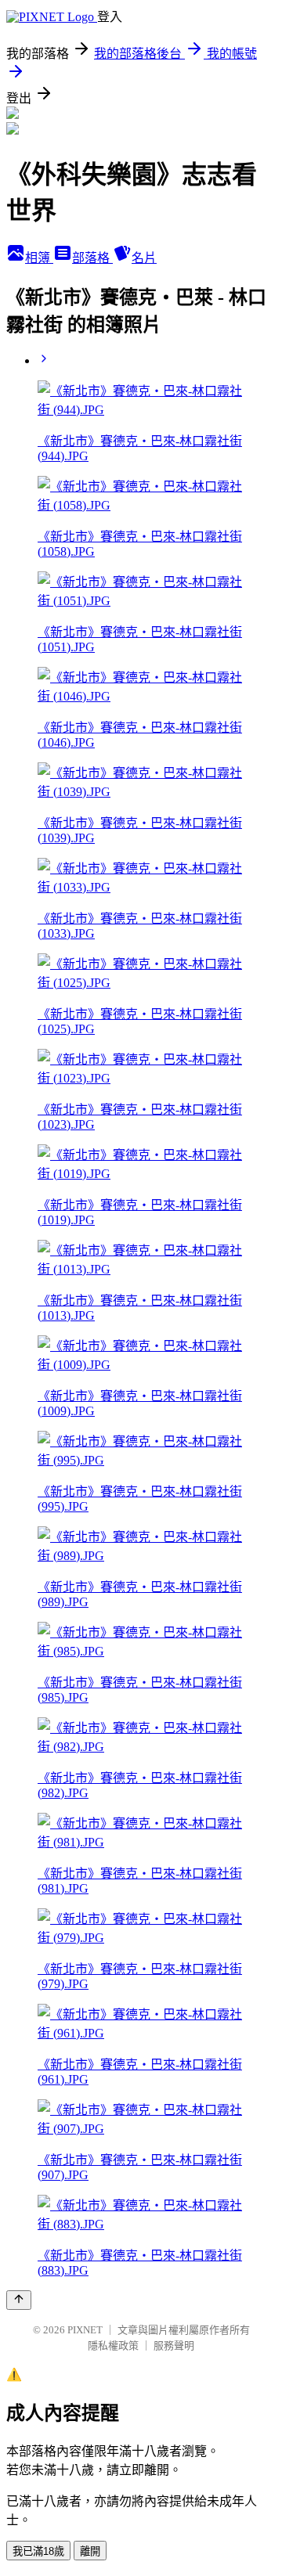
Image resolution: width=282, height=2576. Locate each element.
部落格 (92, 258)
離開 (90, 2551)
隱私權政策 (113, 2345)
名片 (144, 258)
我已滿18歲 (38, 2551)
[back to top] (19, 2300)
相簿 (39, 258)
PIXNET (85, 2330)
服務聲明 (174, 2345)
